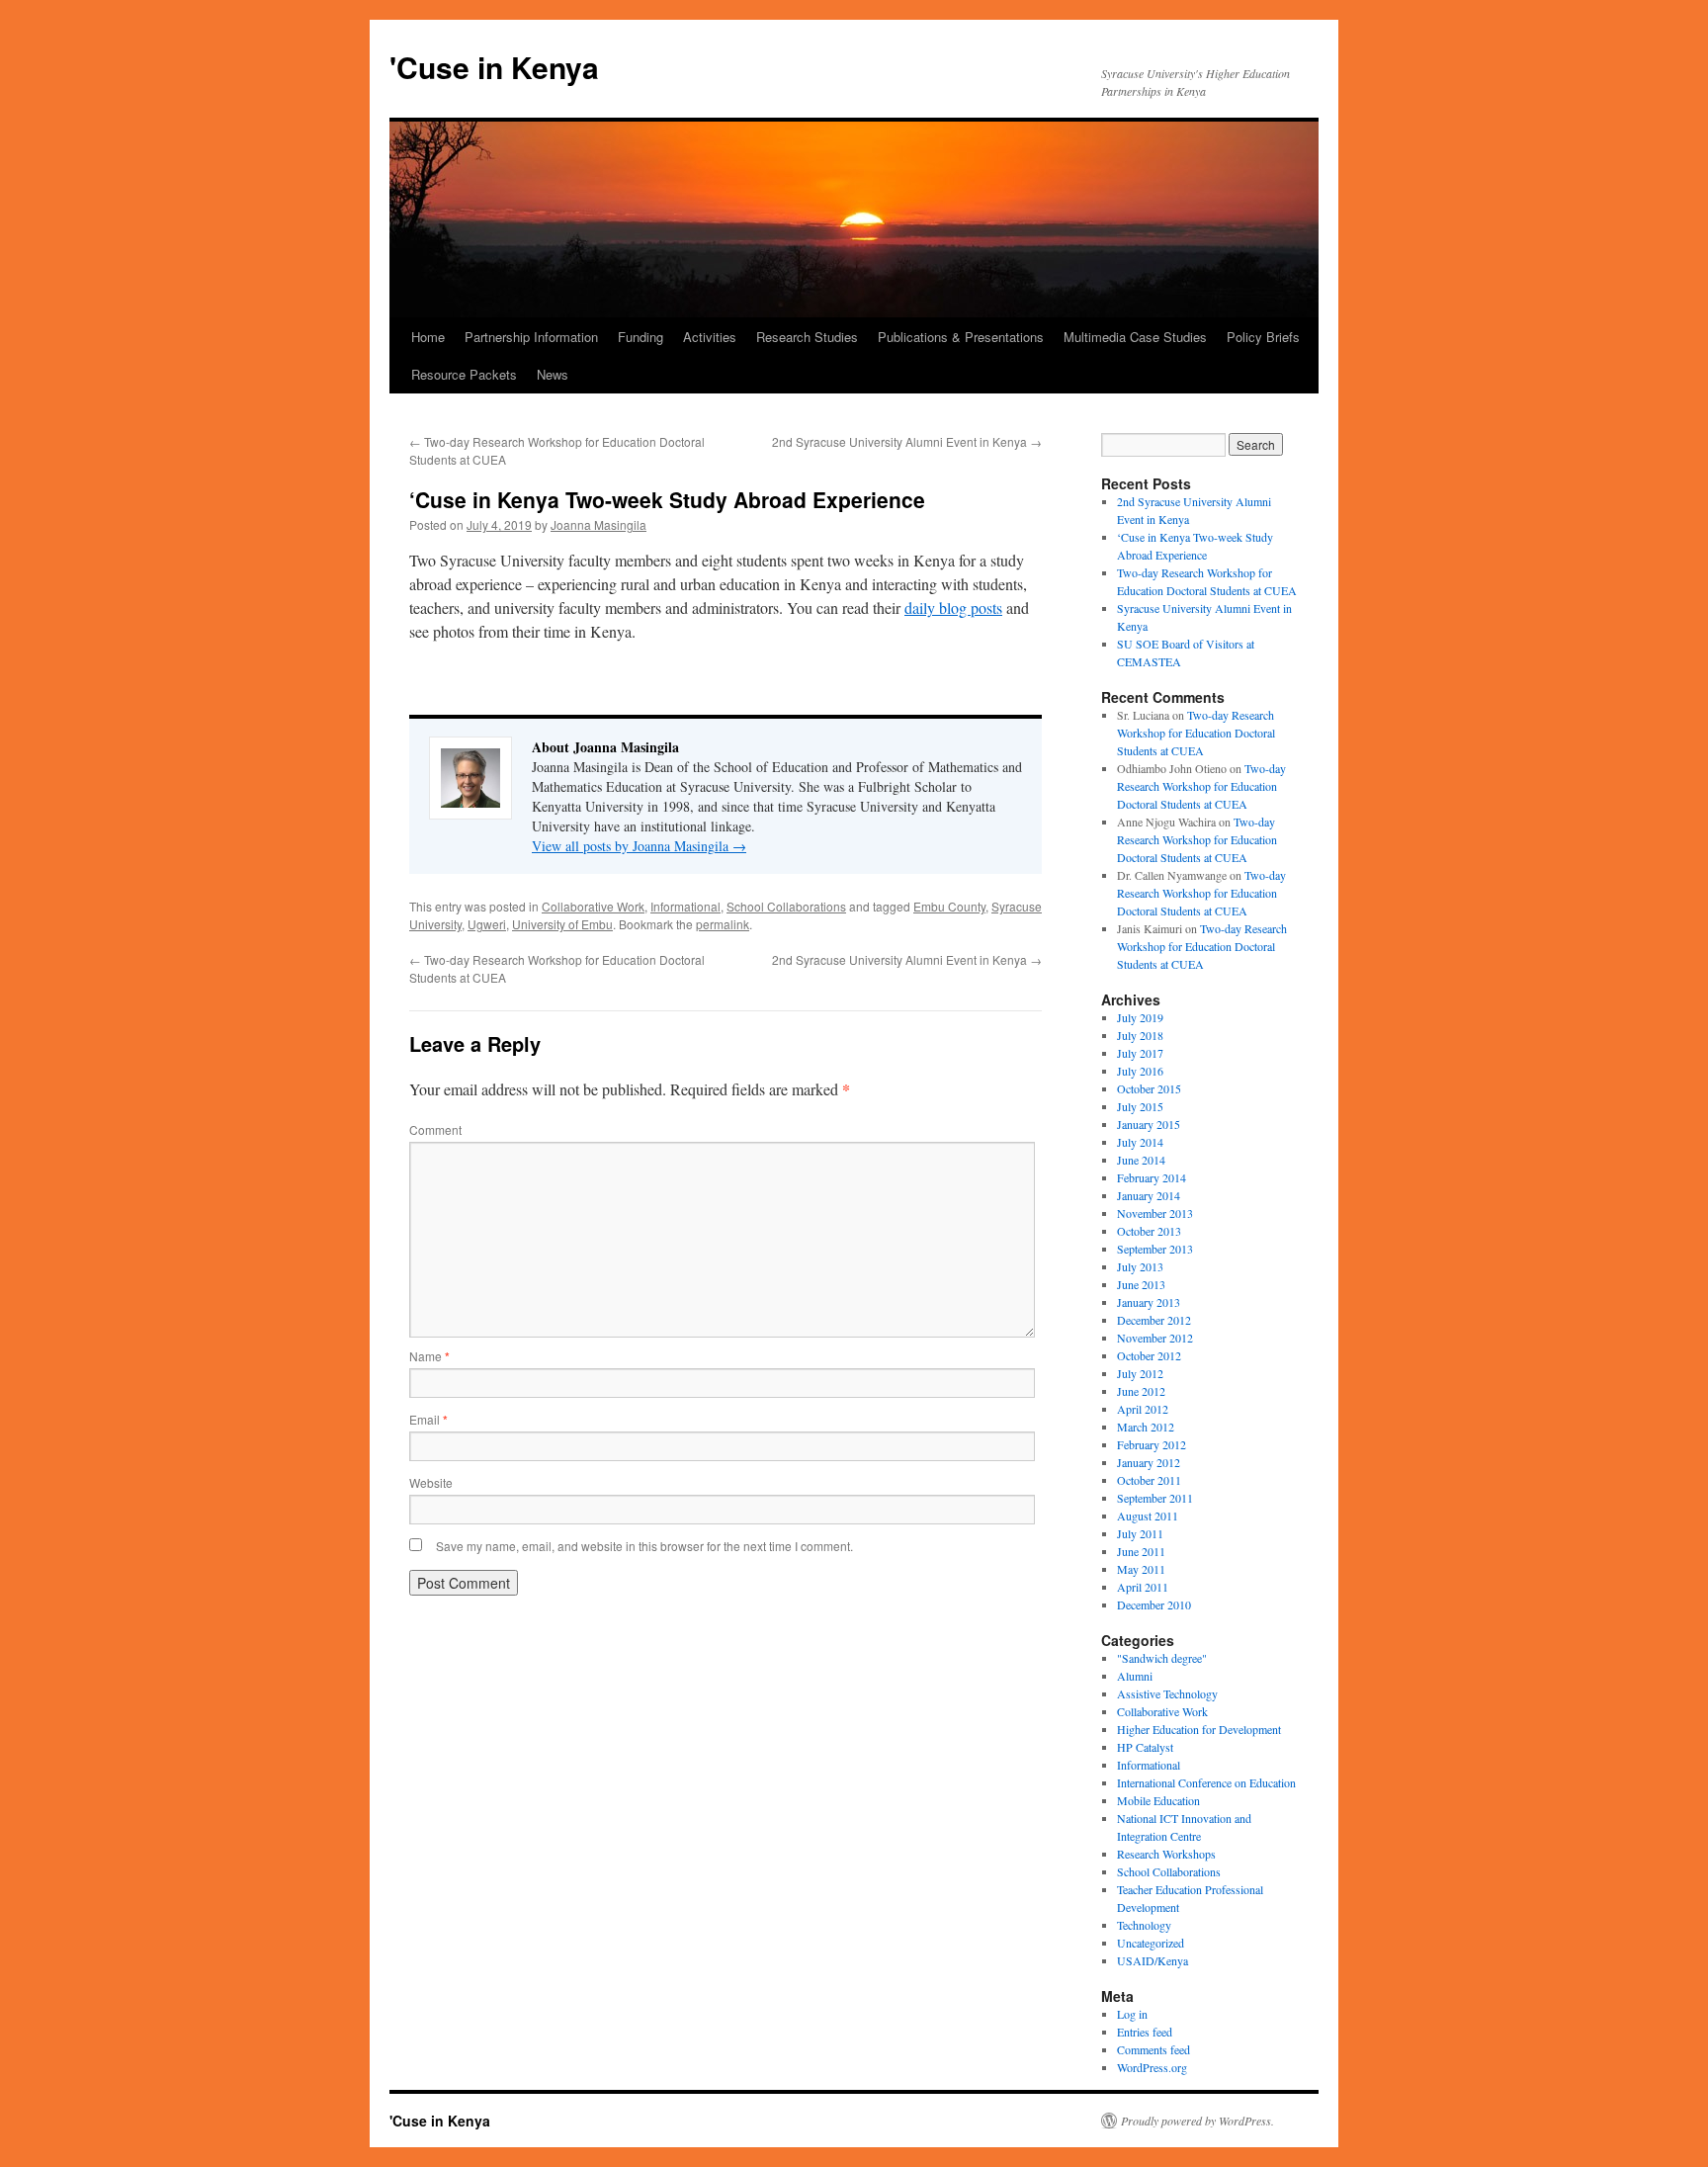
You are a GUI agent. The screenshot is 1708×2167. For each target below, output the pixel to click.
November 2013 (1155, 1213)
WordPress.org (1152, 2067)
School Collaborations (786, 906)
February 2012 (1152, 1444)
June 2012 (1141, 1391)
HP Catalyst (1145, 1747)
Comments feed (1153, 2049)
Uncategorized (1151, 1943)
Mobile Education (1158, 1800)
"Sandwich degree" (1162, 1658)
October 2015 (1149, 1088)
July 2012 (1140, 1373)
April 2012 (1143, 1409)
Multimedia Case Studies (1135, 337)
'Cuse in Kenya (494, 67)
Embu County (949, 906)
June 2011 (1141, 1551)
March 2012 (1146, 1427)
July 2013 (1140, 1266)
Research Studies (807, 337)
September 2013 (1155, 1249)
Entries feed (1145, 2032)
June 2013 (1141, 1284)
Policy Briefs (1263, 337)
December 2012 (1154, 1320)
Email (428, 1419)
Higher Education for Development (1199, 1729)
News (553, 374)
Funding (640, 337)
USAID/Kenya (1153, 1960)
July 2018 (1140, 1035)
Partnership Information (531, 337)
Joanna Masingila (598, 524)
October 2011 (1149, 1480)
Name (429, 1356)
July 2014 (1140, 1142)
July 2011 (1140, 1533)
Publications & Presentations (961, 337)
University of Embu (562, 924)
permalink (723, 924)
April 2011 (1143, 1587)
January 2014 (1149, 1195)
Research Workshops (1166, 1854)
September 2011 (1155, 1498)
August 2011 (1148, 1516)
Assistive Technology (1167, 1693)
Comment (435, 1129)
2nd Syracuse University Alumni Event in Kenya (907, 441)
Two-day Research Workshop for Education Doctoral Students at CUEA (1196, 733)
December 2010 (1154, 1604)
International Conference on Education (1206, 1782)
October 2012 (1149, 1355)
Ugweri (487, 924)
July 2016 (1140, 1071)
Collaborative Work (593, 906)
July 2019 (1140, 1017)
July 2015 (1140, 1106)
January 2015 (1149, 1124)
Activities (710, 337)
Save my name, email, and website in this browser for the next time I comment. (644, 1546)
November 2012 (1155, 1338)
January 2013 (1149, 1302)
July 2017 (1140, 1053)
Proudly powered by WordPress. (1197, 2121)
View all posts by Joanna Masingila (639, 846)
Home (428, 337)
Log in (1132, 2014)
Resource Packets (464, 374)
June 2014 (1141, 1160)
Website (431, 1482)
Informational (685, 906)
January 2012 (1149, 1462)
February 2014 (1152, 1177)
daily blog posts (953, 607)
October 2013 (1149, 1231)
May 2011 (1141, 1569)
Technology (1144, 1925)
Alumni (1135, 1676)
